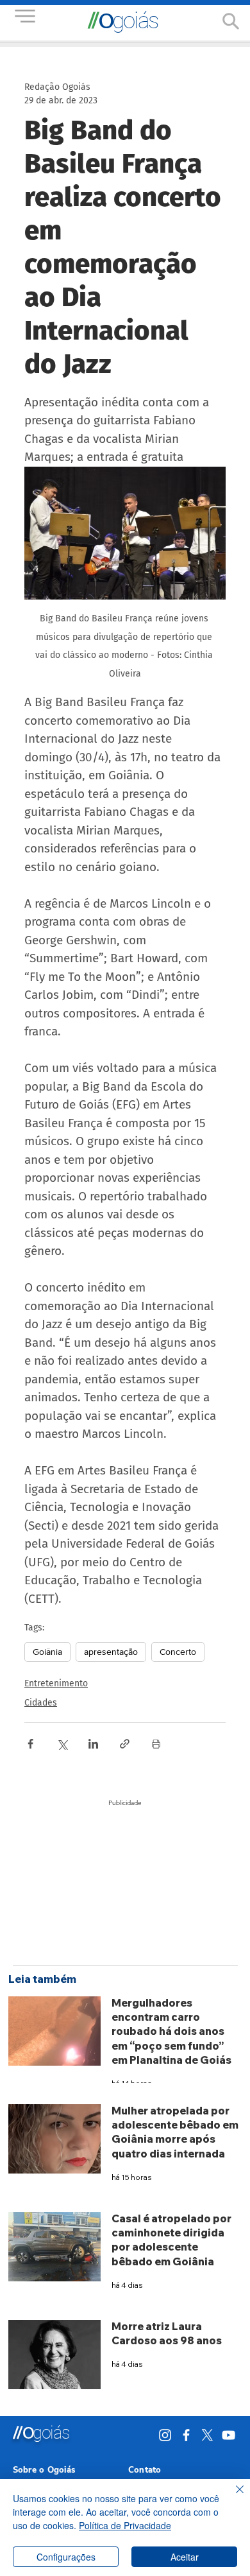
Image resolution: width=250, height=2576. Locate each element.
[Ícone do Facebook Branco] (186, 2435)
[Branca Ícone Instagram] (165, 2435)
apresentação (111, 1652)
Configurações (66, 2557)
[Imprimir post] (156, 1744)
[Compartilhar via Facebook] (30, 1744)
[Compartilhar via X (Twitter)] (62, 1744)
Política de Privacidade (125, 2525)
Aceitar (185, 2557)
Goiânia (47, 1652)
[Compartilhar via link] (125, 1744)
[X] (207, 2435)
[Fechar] (232, 2497)
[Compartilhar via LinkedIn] (93, 1744)
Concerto (178, 1652)
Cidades (41, 1703)
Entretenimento (56, 1683)
